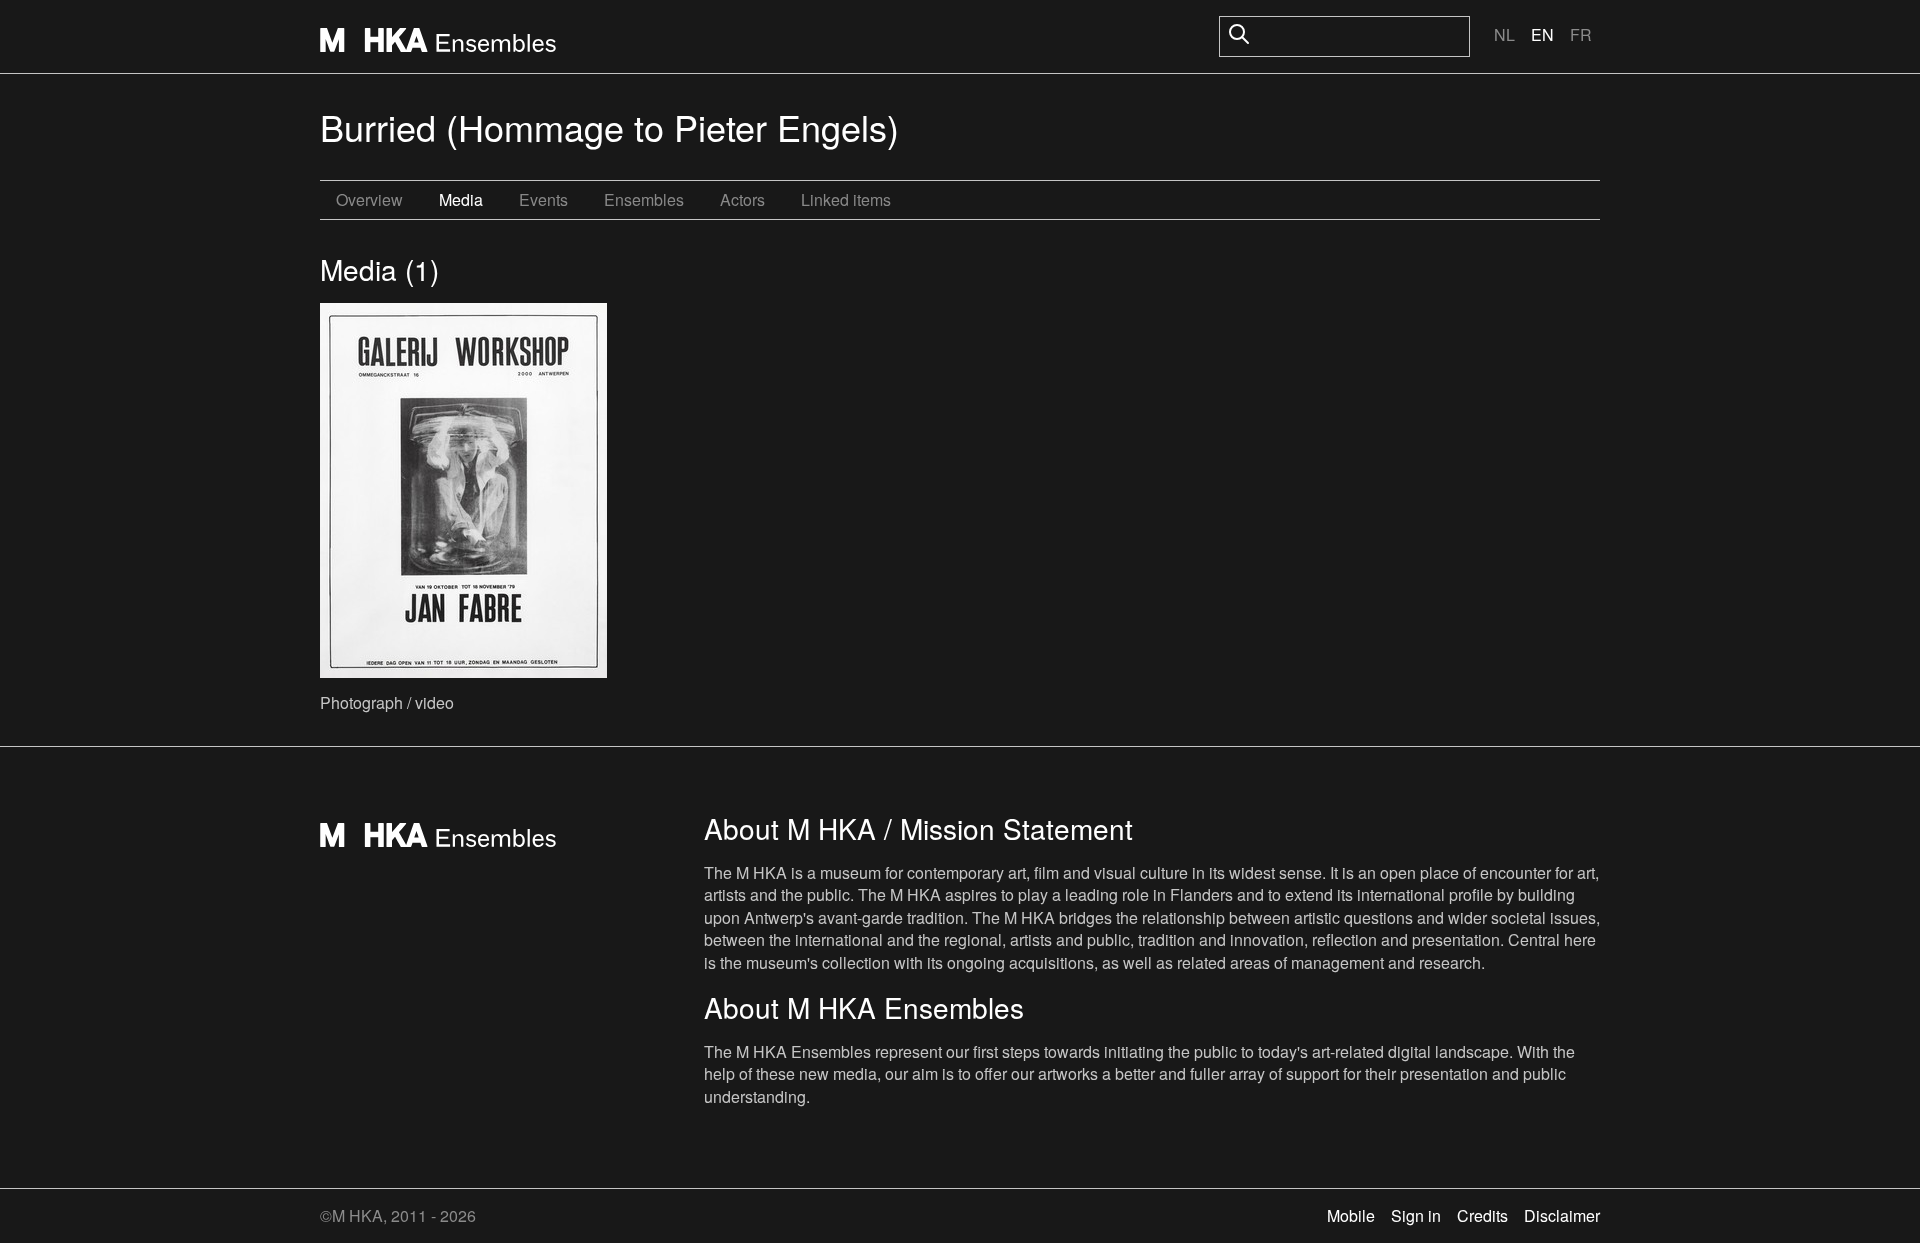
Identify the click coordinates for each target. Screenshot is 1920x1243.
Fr (1581, 34)
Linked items (846, 199)
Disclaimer (1562, 1215)
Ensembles (644, 199)
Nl (1504, 34)
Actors (742, 199)
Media (461, 199)
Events (543, 199)
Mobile (1351, 1215)
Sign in (1416, 1215)
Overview (369, 199)
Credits (1482, 1215)
